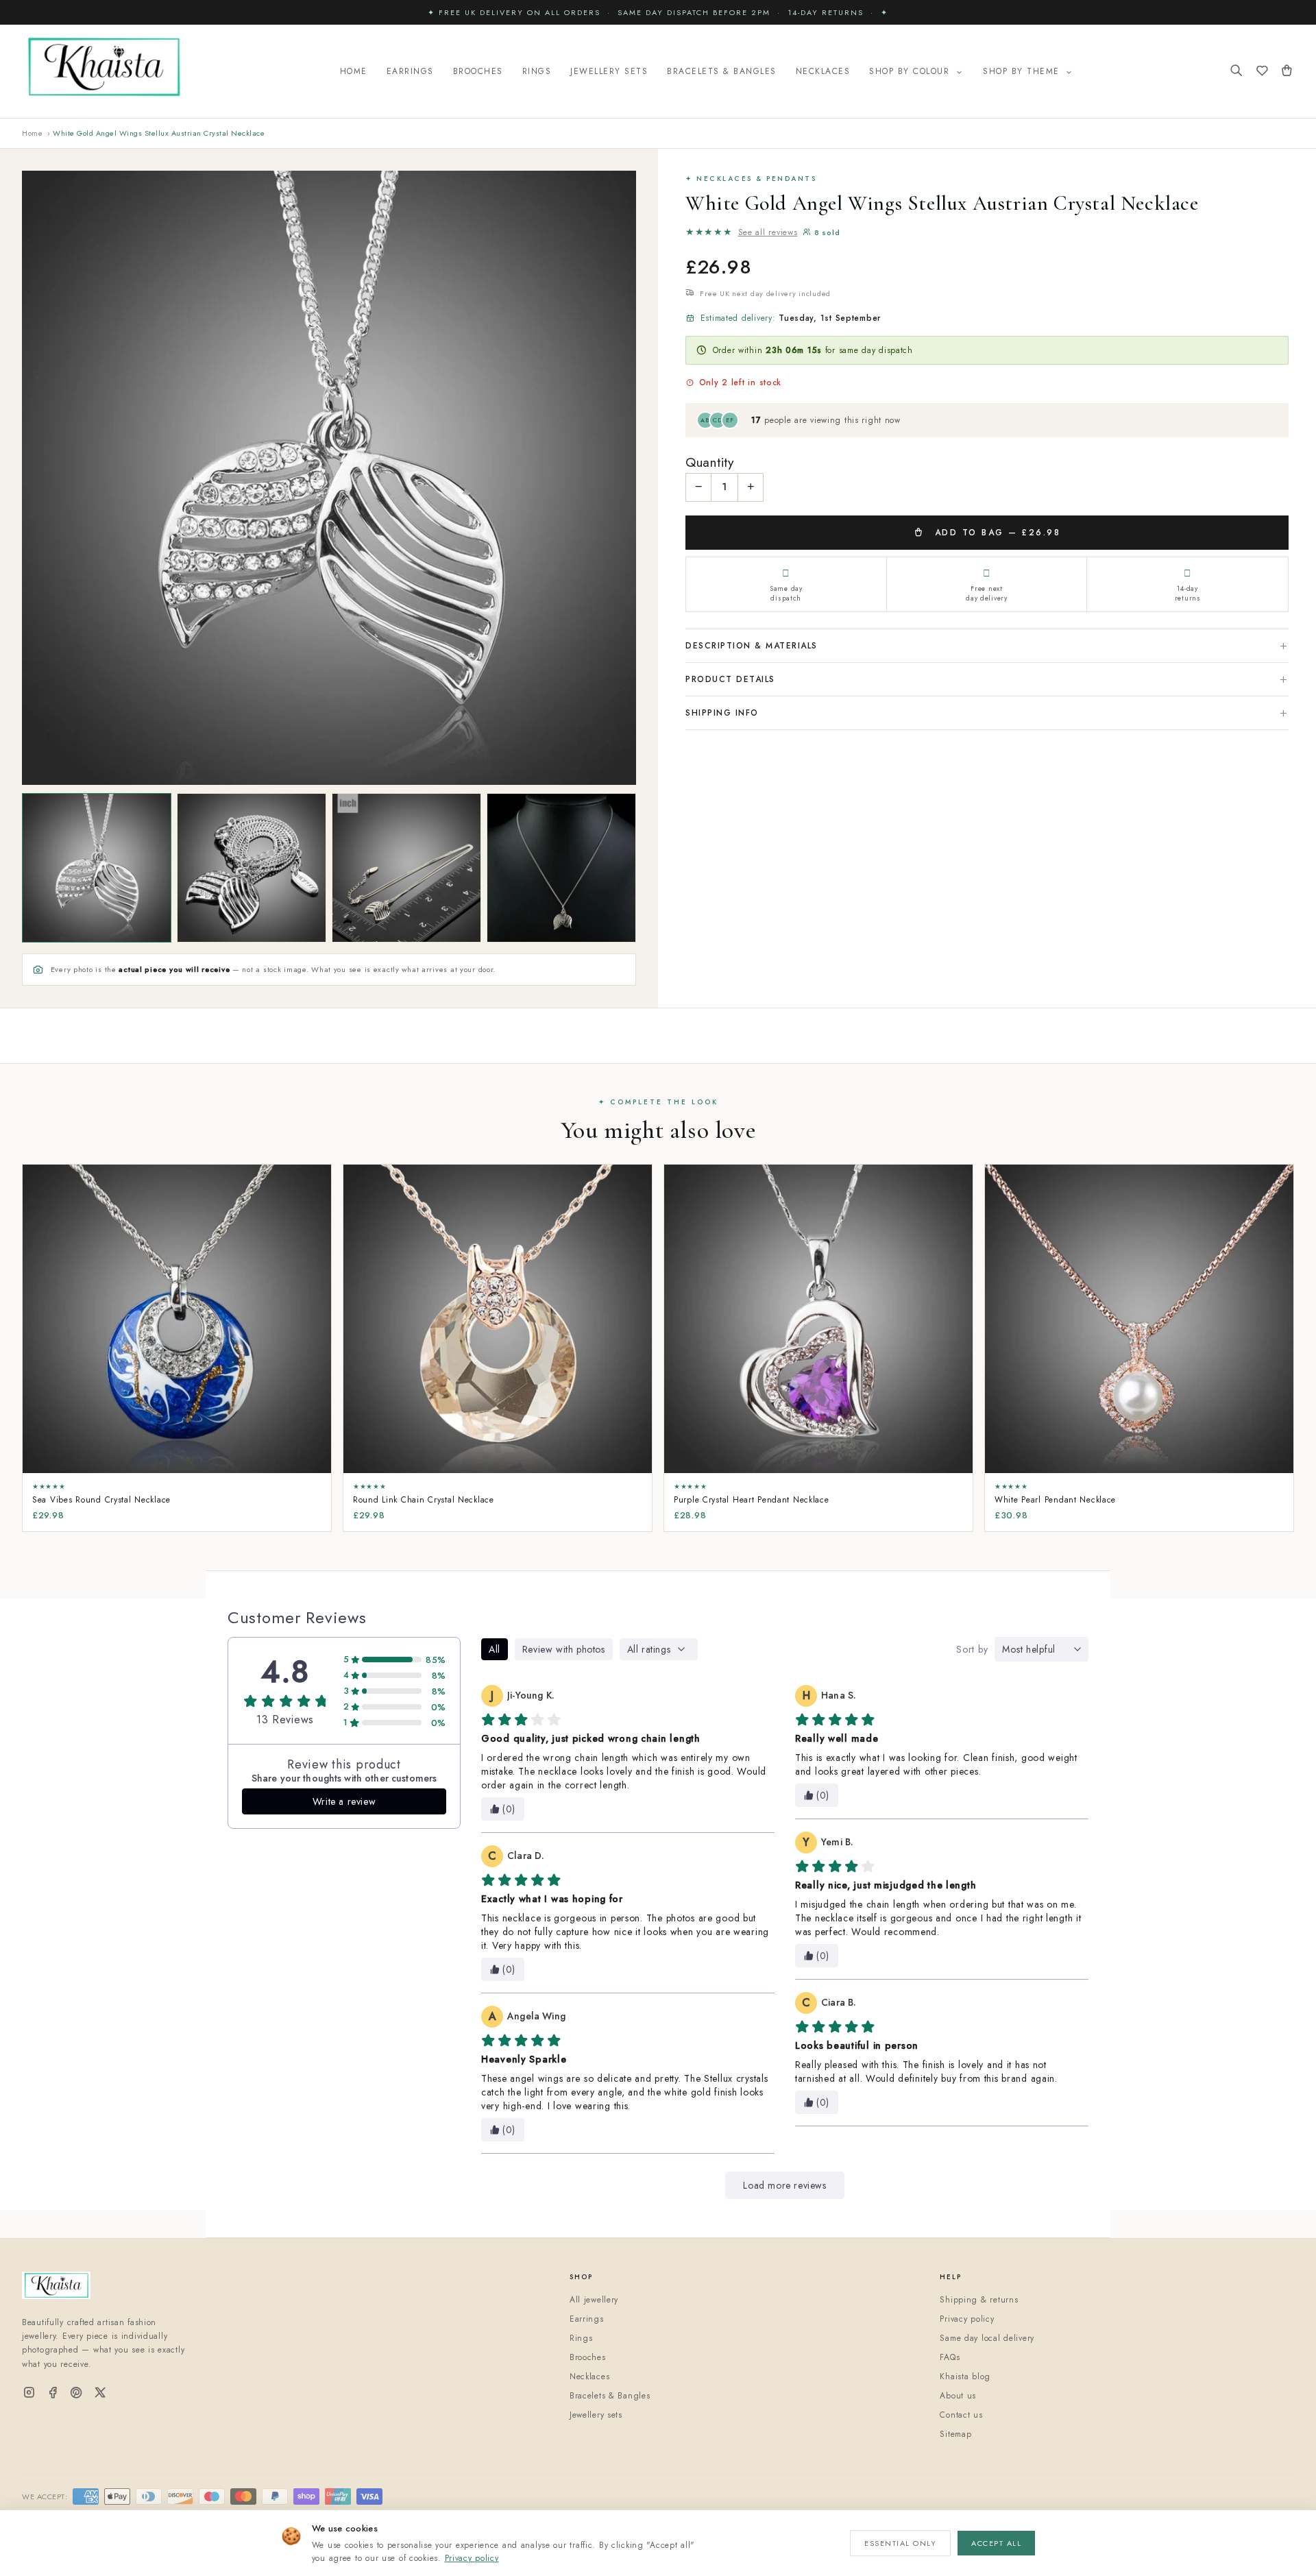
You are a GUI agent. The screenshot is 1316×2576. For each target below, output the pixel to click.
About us (958, 2396)
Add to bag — (995, 533)
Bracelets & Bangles (722, 71)
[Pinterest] (76, 2393)
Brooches (478, 71)
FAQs (950, 2357)
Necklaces (823, 71)
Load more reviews (784, 2185)
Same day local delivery (987, 2338)
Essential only (900, 2543)
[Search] (1236, 72)
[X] (100, 2393)
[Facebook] (53, 2393)
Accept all (996, 2543)
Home (354, 71)
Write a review (344, 1801)
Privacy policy (472, 2558)
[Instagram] (29, 2393)
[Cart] (1287, 72)
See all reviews (768, 232)
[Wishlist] (1262, 72)
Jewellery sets (596, 2415)
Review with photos (564, 1649)
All (495, 1649)
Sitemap (955, 2434)
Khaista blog (965, 2377)
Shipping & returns (979, 2300)
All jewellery (594, 2300)
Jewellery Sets (609, 71)
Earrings (410, 71)
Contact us (961, 2415)
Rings (537, 71)
